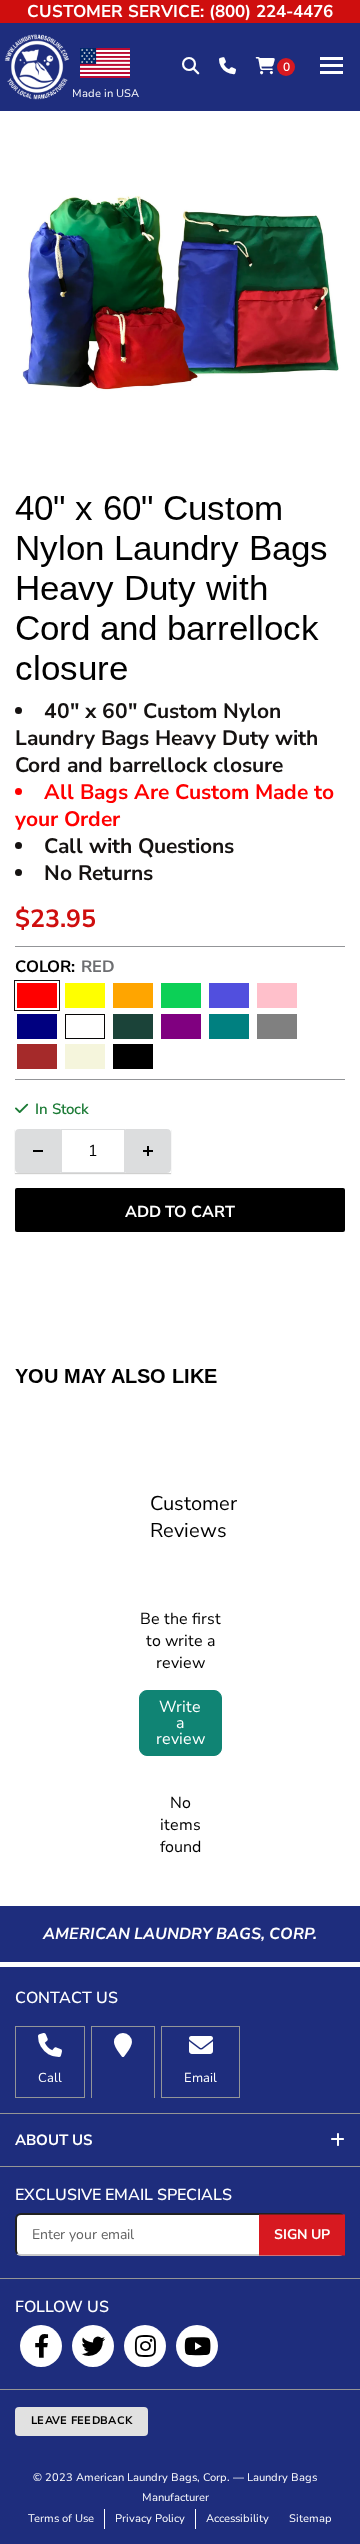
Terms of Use (61, 2518)
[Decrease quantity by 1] (38, 1151)
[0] (265, 67)
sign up (302, 2234)
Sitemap (310, 2518)
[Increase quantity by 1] (148, 1151)
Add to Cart (180, 1212)
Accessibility (237, 2518)
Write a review (180, 1723)
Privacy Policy (150, 2518)
